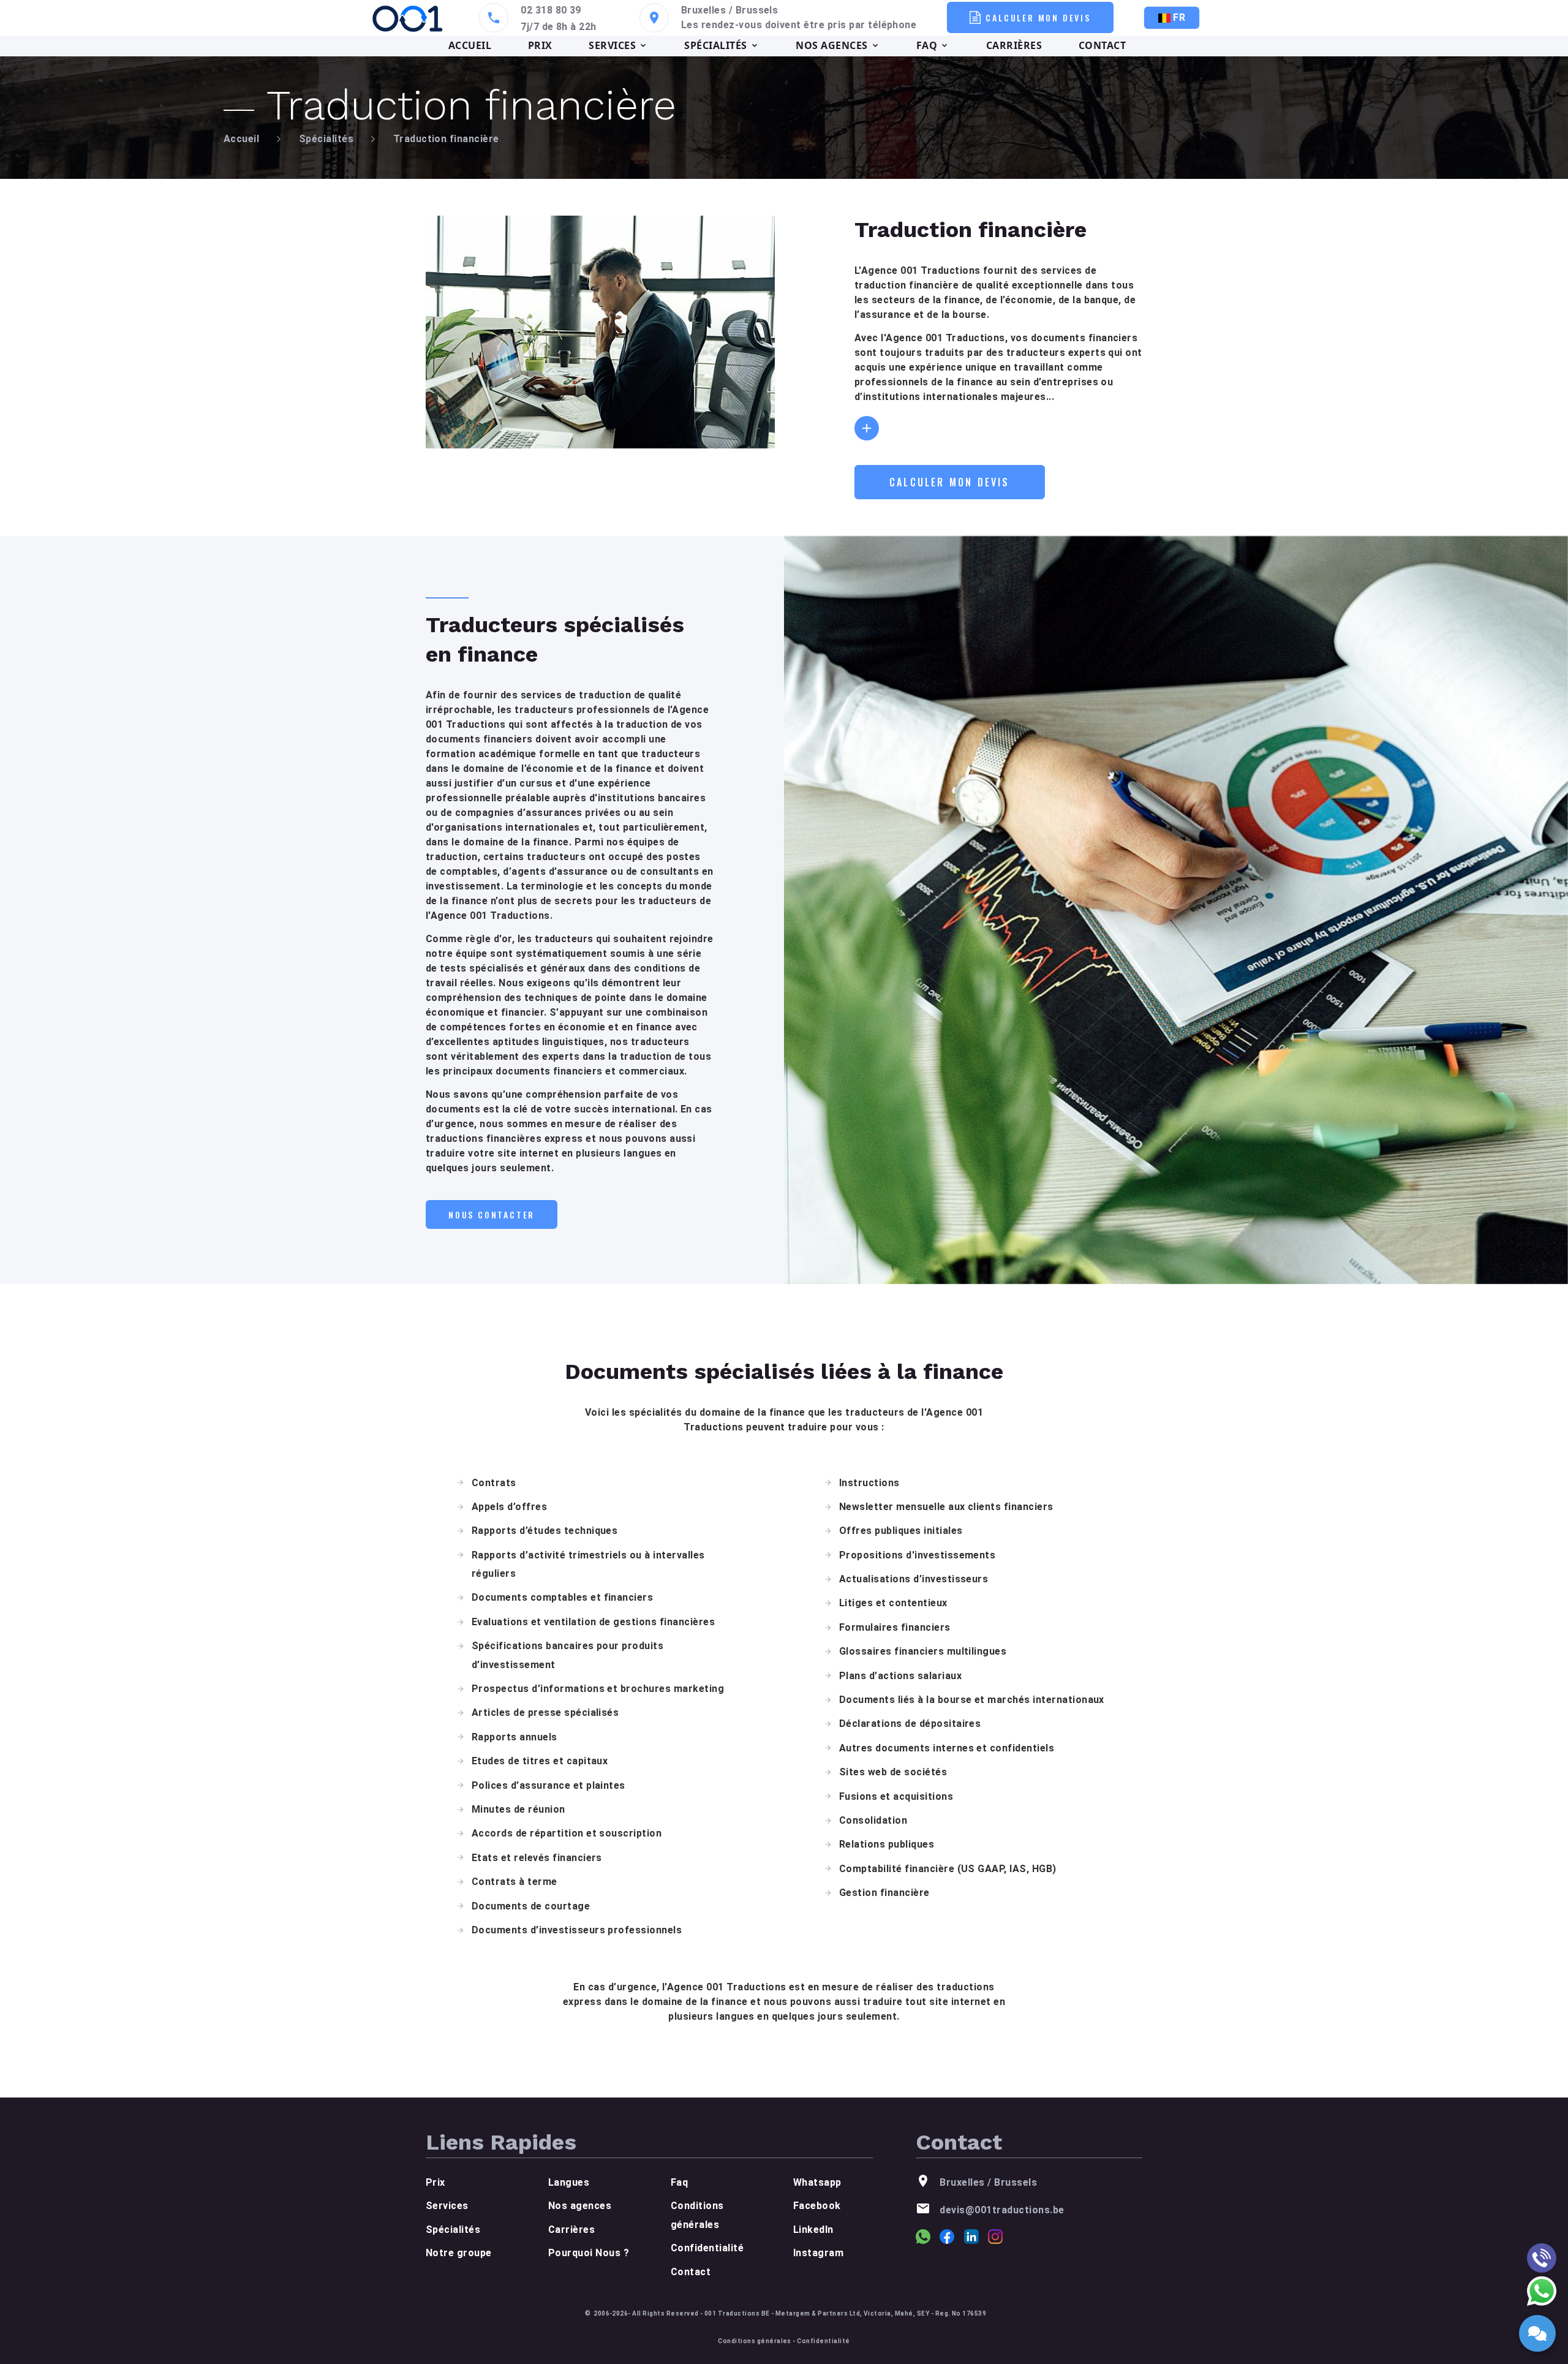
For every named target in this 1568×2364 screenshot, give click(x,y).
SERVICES (612, 45)
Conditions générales (755, 2341)
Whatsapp (817, 2182)
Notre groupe (459, 2253)
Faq (679, 2182)
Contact (691, 2272)
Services (447, 2206)
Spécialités (326, 139)
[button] (867, 428)
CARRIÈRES (1014, 45)
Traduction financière (446, 139)
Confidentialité (707, 2248)
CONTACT (1102, 45)
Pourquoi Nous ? (589, 2253)
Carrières (571, 2230)
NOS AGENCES (831, 45)
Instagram (818, 2253)
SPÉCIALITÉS (715, 45)
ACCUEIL (470, 45)
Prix (435, 2182)
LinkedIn (813, 2230)
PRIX (540, 45)
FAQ (927, 45)
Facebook (817, 2206)
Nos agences (580, 2206)
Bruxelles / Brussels (730, 10)
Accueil (241, 139)
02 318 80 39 (551, 10)
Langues (569, 2182)
